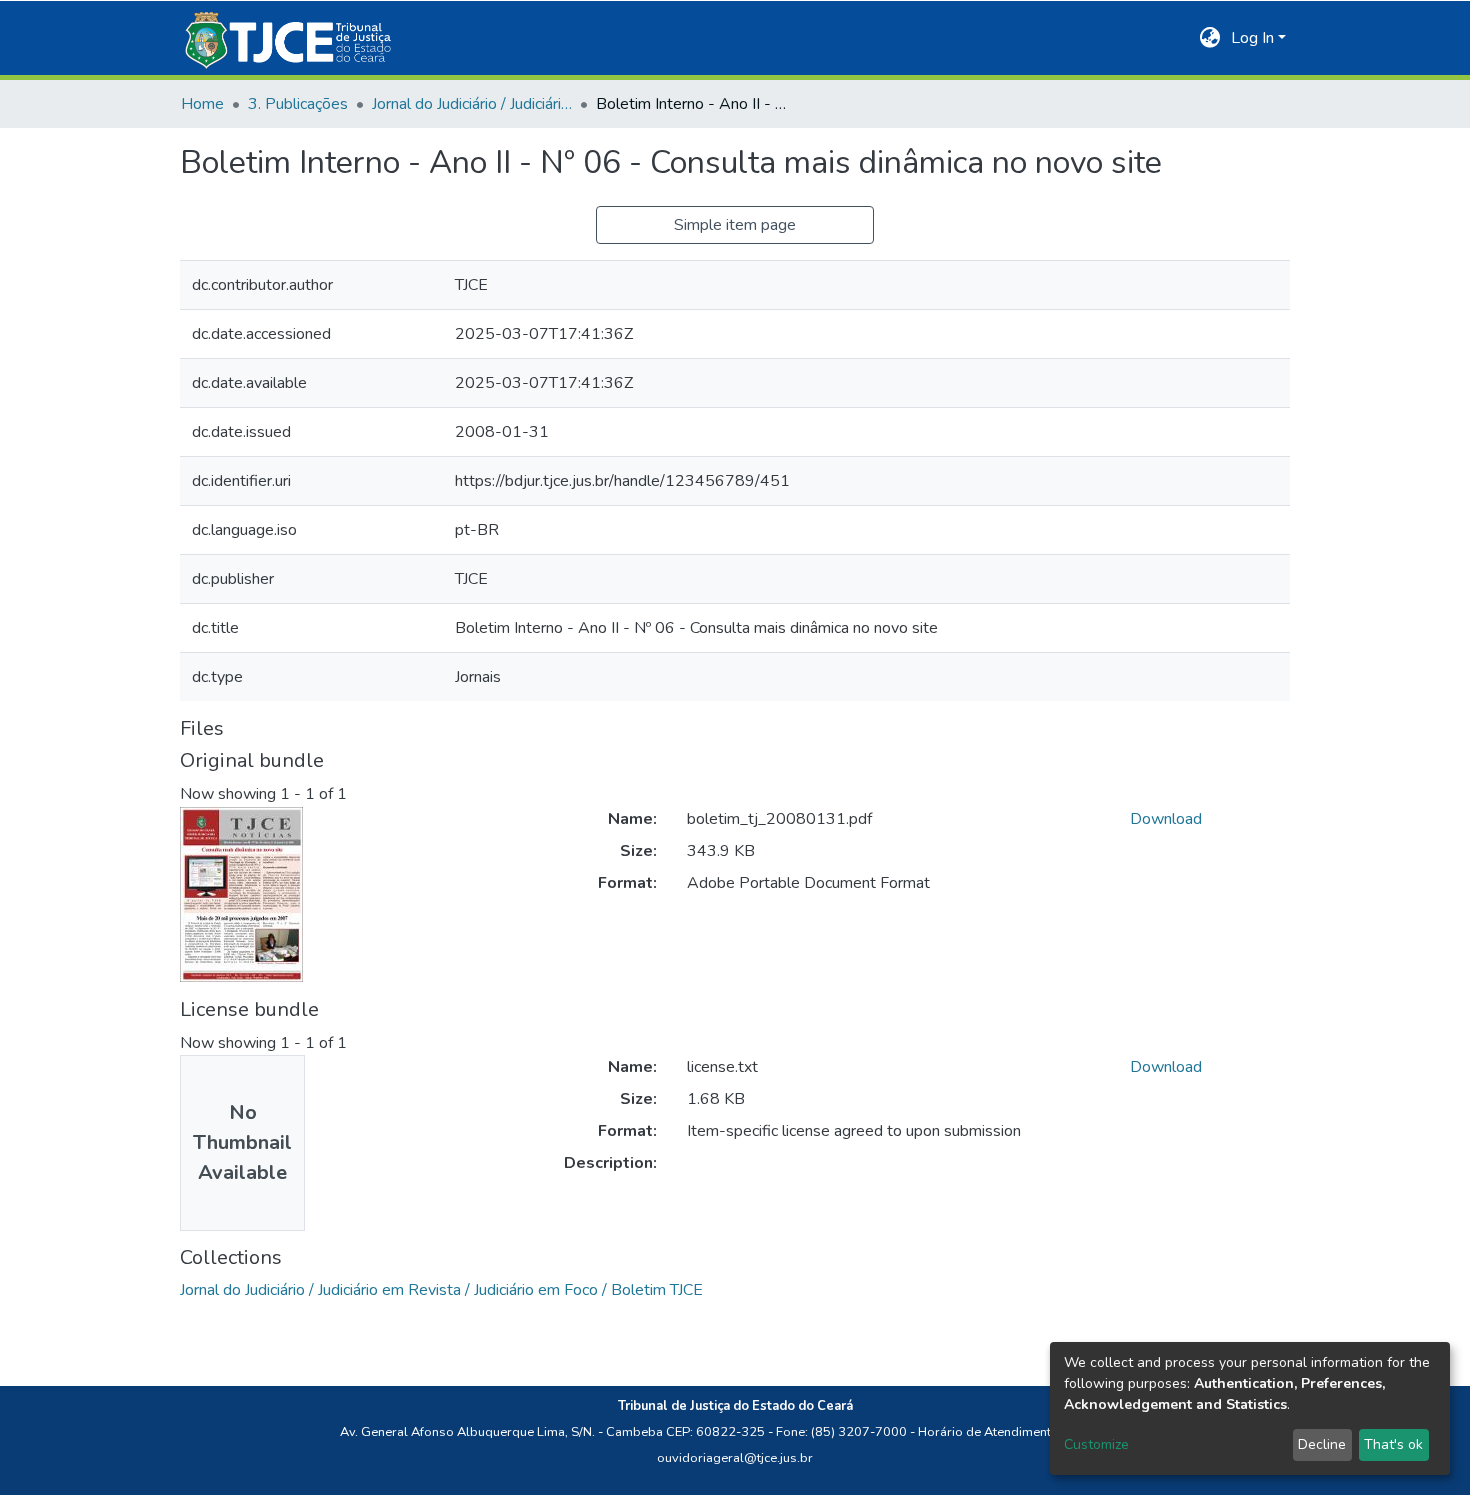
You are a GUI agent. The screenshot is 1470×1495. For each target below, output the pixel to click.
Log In (1252, 38)
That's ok (1393, 1444)
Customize (1096, 1444)
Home (202, 104)
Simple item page (735, 225)
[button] (1210, 38)
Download (1166, 819)
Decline (1322, 1444)
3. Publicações (298, 104)
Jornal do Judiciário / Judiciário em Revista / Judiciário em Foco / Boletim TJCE (472, 104)
